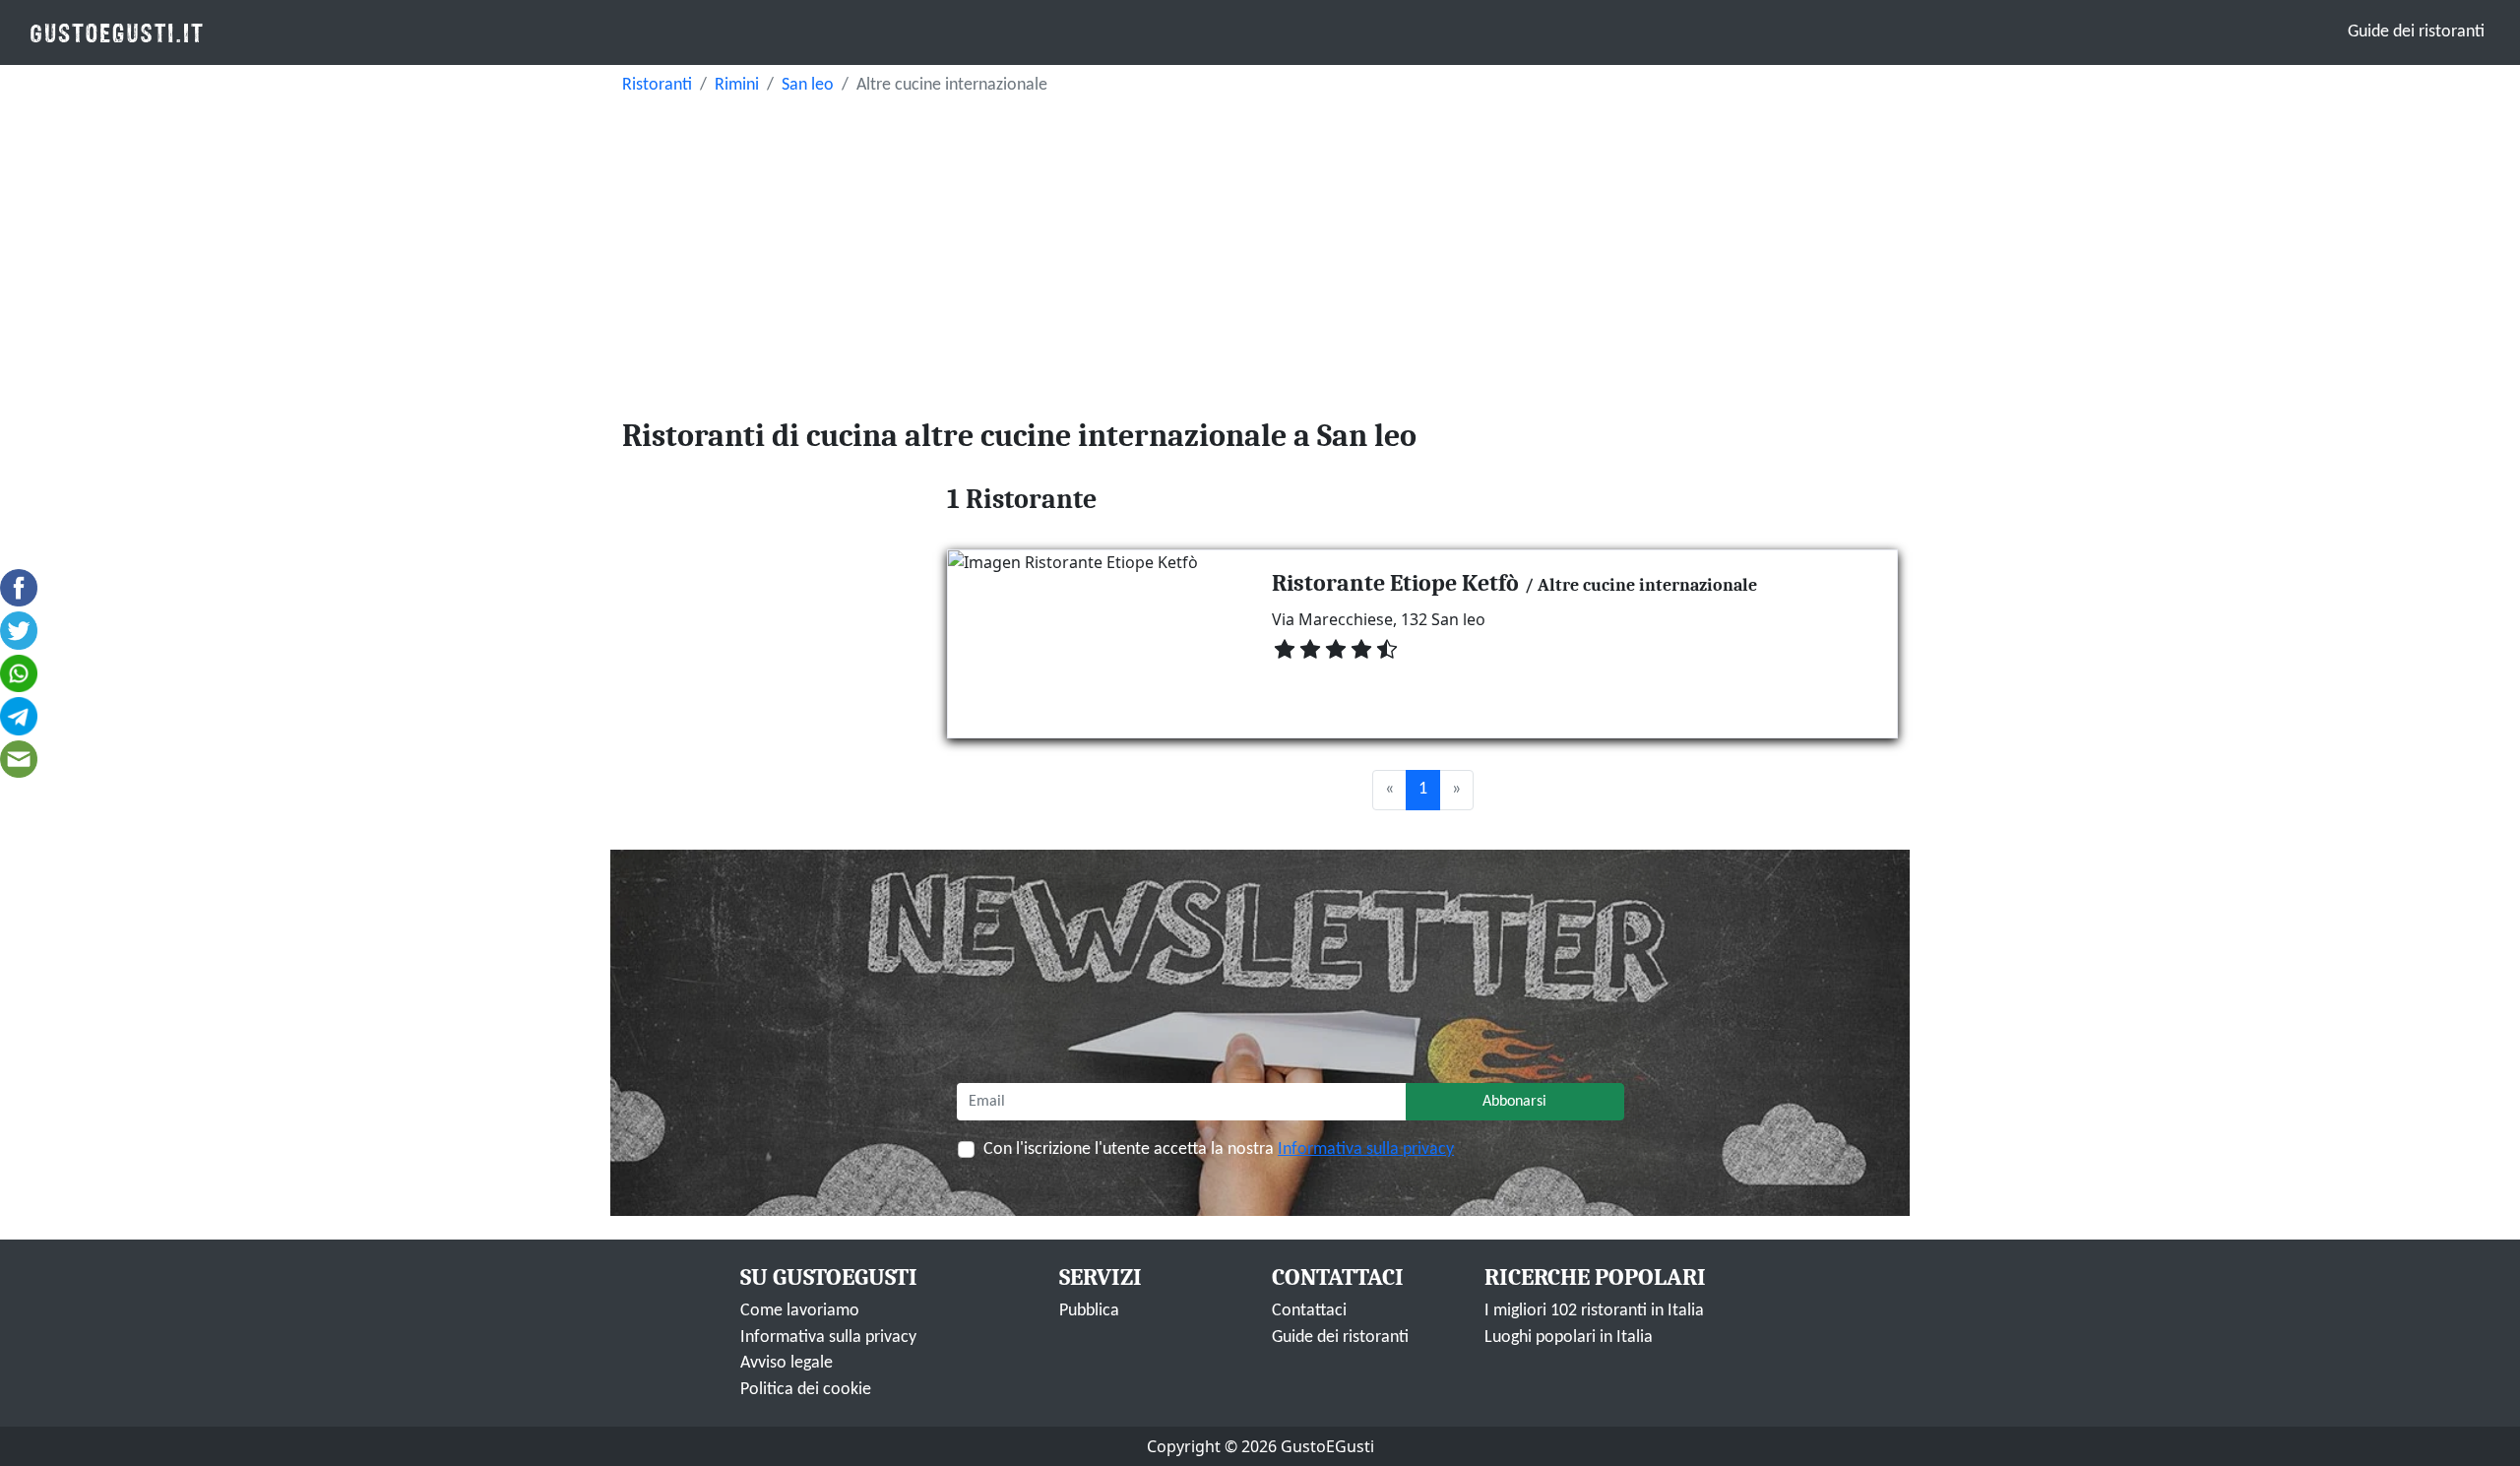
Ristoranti (657, 85)
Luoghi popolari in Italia (1569, 1338)
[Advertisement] (1260, 252)
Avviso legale (787, 1363)
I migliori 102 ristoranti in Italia (1594, 1311)
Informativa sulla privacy (1366, 1149)
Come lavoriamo (800, 1311)
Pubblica (1089, 1311)
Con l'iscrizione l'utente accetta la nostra (1219, 1149)
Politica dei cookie (806, 1390)
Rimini (737, 85)
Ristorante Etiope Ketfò (1395, 583)
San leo (808, 85)
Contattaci (1309, 1311)
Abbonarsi (1514, 1102)
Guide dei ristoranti (2416, 32)
